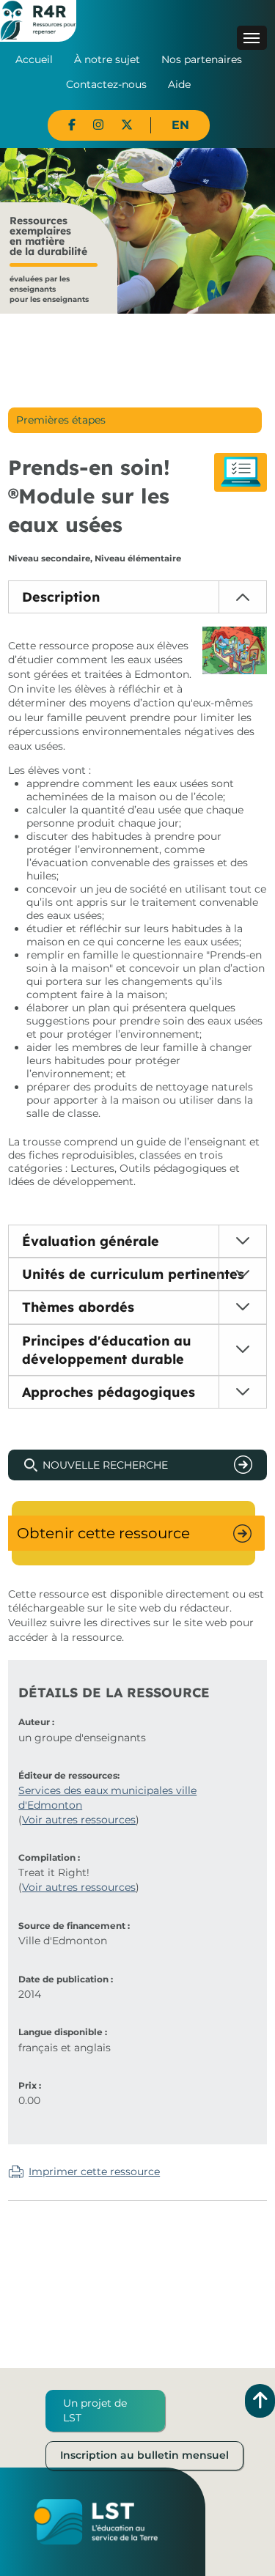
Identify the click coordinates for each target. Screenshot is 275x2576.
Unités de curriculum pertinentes (133, 1274)
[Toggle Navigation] (252, 38)
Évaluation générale (91, 1241)
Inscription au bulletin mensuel (144, 2455)
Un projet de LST (95, 2410)
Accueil (34, 59)
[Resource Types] (241, 472)
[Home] (38, 20)
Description (61, 597)
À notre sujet (107, 59)
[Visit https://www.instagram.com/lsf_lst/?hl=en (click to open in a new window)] (98, 125)
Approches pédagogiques (109, 1392)
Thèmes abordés (78, 1307)
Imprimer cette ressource (94, 2171)
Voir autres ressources (79, 1820)
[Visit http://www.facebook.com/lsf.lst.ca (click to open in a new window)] (72, 125)
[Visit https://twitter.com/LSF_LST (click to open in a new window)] (127, 125)
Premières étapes (61, 420)
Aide (179, 84)
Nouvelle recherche (105, 1465)
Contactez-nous (106, 84)
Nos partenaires (202, 59)
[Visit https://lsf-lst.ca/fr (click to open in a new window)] (96, 2521)
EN (180, 125)
